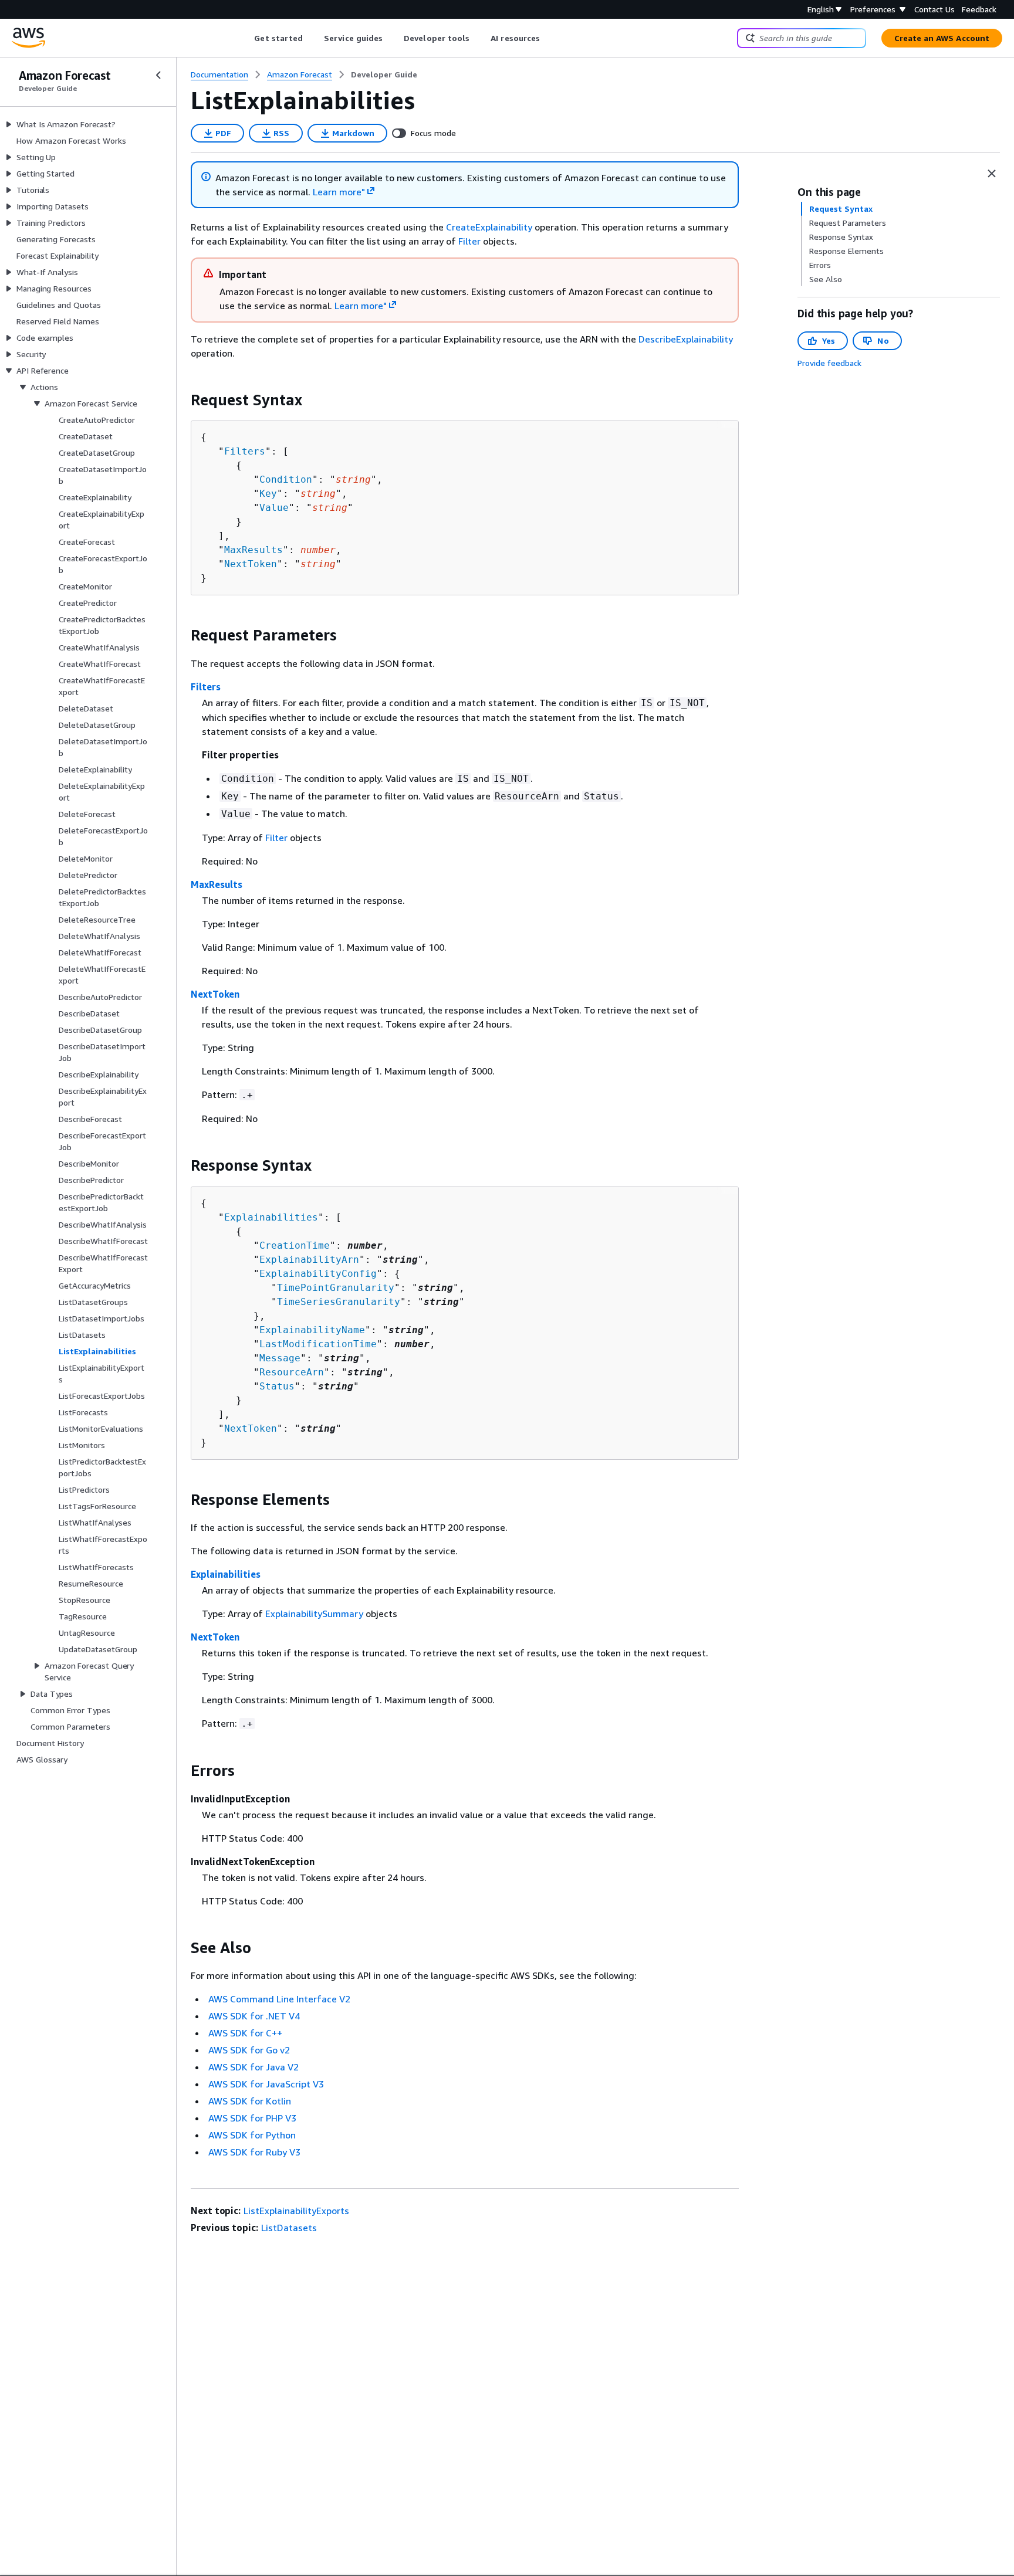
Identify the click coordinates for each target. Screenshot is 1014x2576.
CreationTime (295, 1245)
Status (277, 1386)
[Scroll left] (246, 38)
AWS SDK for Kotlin (250, 2101)
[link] (384, 74)
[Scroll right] (549, 38)
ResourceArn (292, 1372)
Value (274, 508)
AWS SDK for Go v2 (249, 2050)
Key (268, 494)
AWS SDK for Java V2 (253, 2067)
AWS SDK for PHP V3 (252, 2118)
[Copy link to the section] (181, 400)
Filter (469, 241)
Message (280, 1358)
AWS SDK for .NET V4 (254, 2016)
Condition (286, 479)
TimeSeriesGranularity (339, 1302)
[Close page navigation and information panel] (992, 174)
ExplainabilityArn (309, 1260)
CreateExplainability (489, 227)
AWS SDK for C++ (245, 2033)
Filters (245, 451)
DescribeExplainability (686, 339)
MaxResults (253, 550)
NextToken (251, 564)
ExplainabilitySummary (314, 1614)
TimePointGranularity (336, 1288)
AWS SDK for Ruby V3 (254, 2152)
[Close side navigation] (158, 75)
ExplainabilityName (312, 1330)
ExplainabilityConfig (318, 1274)
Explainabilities (271, 1217)
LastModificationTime (318, 1344)
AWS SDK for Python (252, 2135)
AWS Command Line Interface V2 (279, 1999)
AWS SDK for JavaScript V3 (266, 2084)
